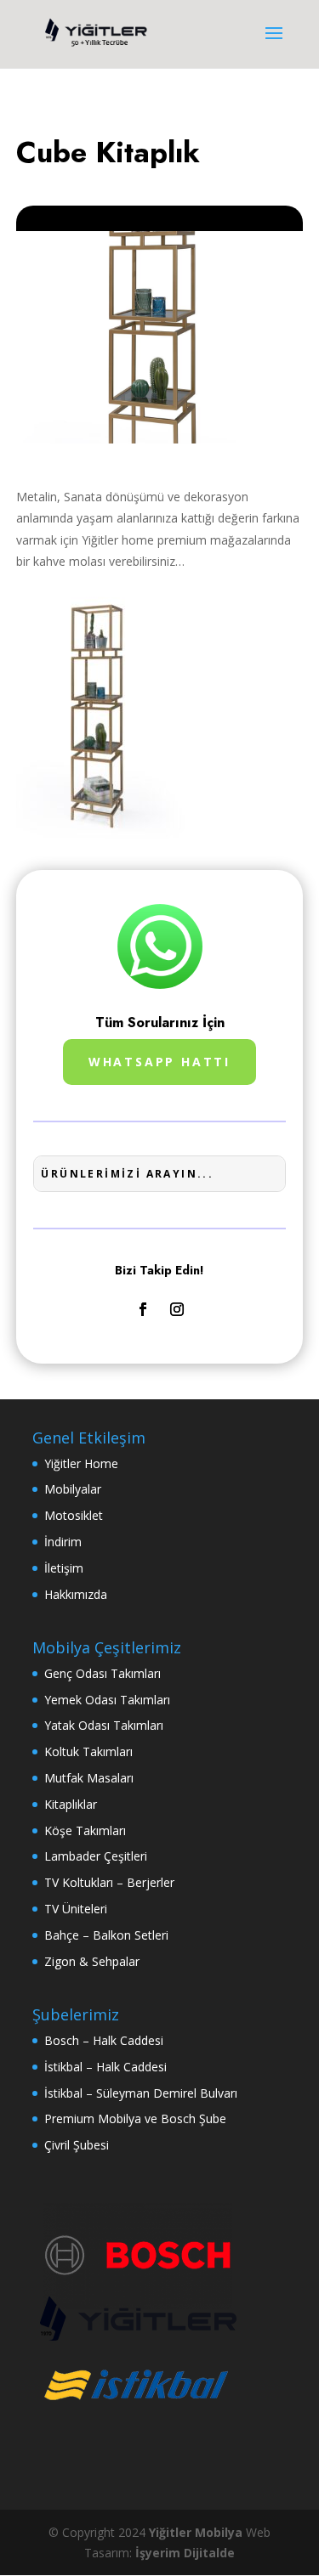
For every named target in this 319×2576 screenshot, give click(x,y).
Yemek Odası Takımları (107, 1700)
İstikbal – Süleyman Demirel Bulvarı (141, 2093)
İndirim (63, 1542)
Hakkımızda (76, 1594)
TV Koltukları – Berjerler (109, 1882)
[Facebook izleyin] (143, 1309)
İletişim (64, 1568)
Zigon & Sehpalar (92, 1961)
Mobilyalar (73, 1489)
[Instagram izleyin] (177, 1309)
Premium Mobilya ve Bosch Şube (135, 2118)
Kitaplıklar (71, 1804)
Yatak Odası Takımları (104, 1725)
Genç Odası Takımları (103, 1673)
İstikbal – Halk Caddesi (105, 2067)
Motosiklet (74, 1515)
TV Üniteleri (76, 1909)
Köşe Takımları (85, 1830)
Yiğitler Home (81, 1463)
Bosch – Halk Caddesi (104, 2040)
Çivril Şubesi (77, 2145)
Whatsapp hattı (159, 1062)
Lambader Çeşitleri (96, 1856)
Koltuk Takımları (88, 1751)
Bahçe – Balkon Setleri (106, 1935)
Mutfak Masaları (89, 1778)
